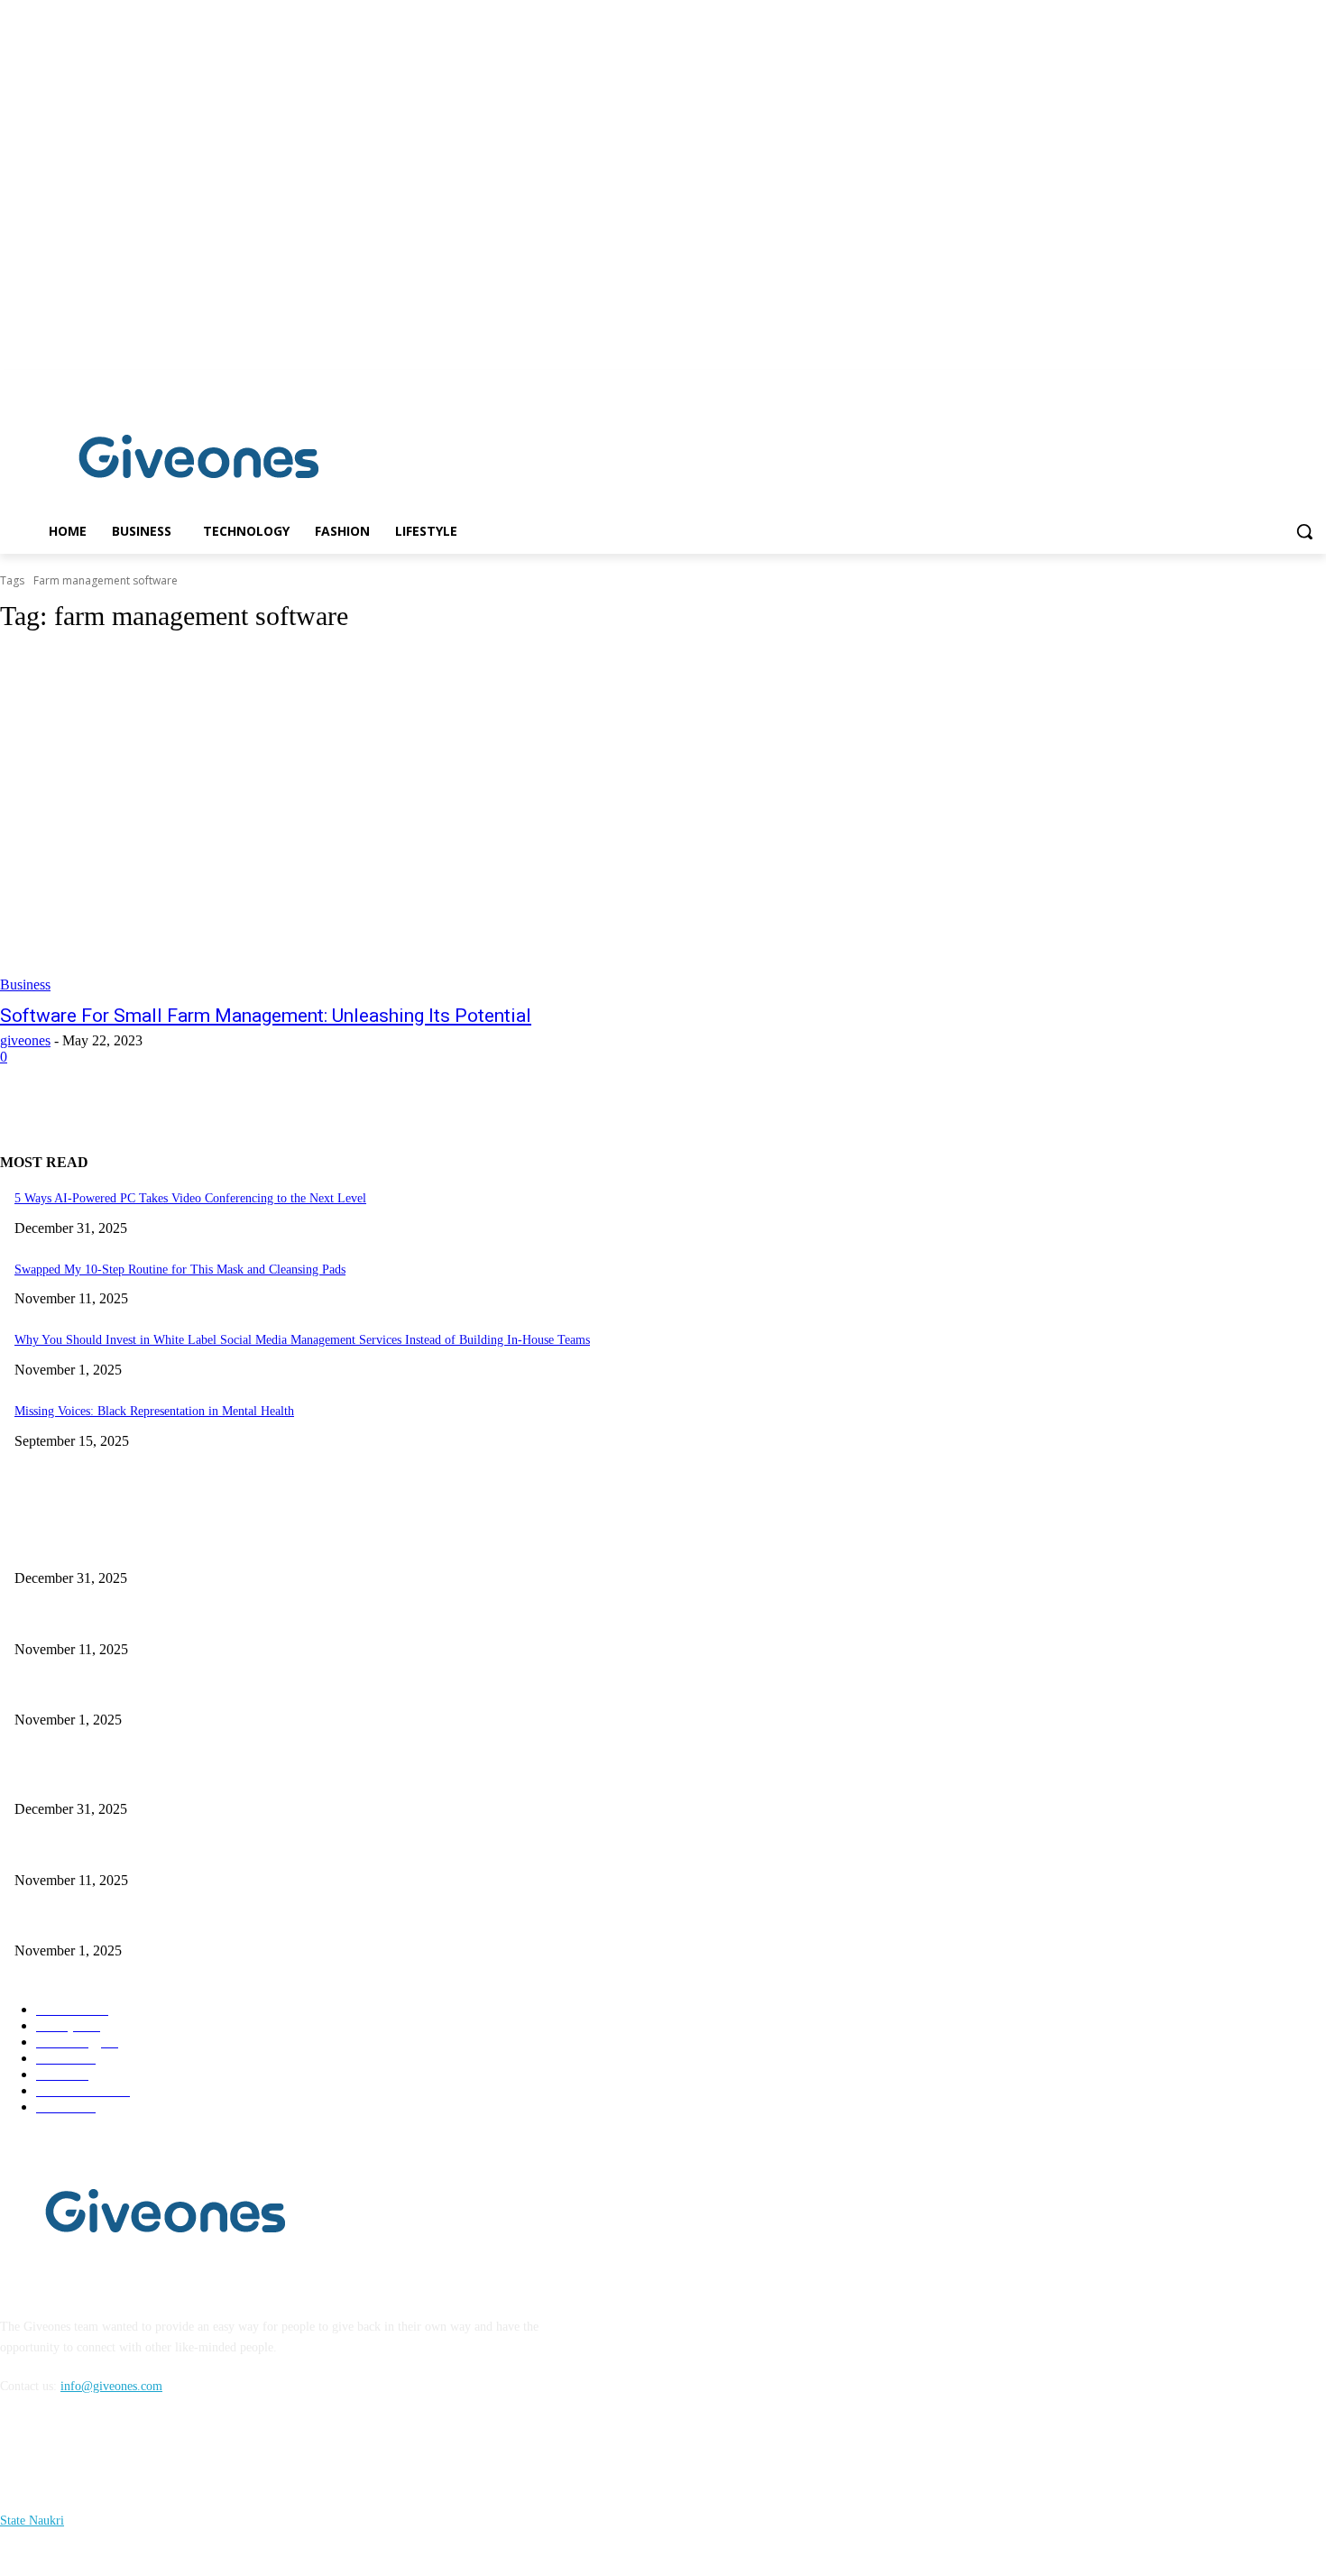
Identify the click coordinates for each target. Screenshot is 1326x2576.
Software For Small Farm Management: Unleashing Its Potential (266, 1016)
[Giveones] (199, 461)
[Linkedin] (1316, 383)
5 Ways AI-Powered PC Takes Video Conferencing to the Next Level (190, 1198)
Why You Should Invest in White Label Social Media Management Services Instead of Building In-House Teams (302, 1340)
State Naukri (32, 2521)
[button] (1304, 531)
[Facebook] (1290, 383)
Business (25, 984)
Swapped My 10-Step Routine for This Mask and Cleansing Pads (180, 1270)
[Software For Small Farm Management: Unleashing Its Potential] (342, 822)
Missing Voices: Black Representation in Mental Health (154, 1411)
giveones (25, 1040)
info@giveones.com (111, 2386)
